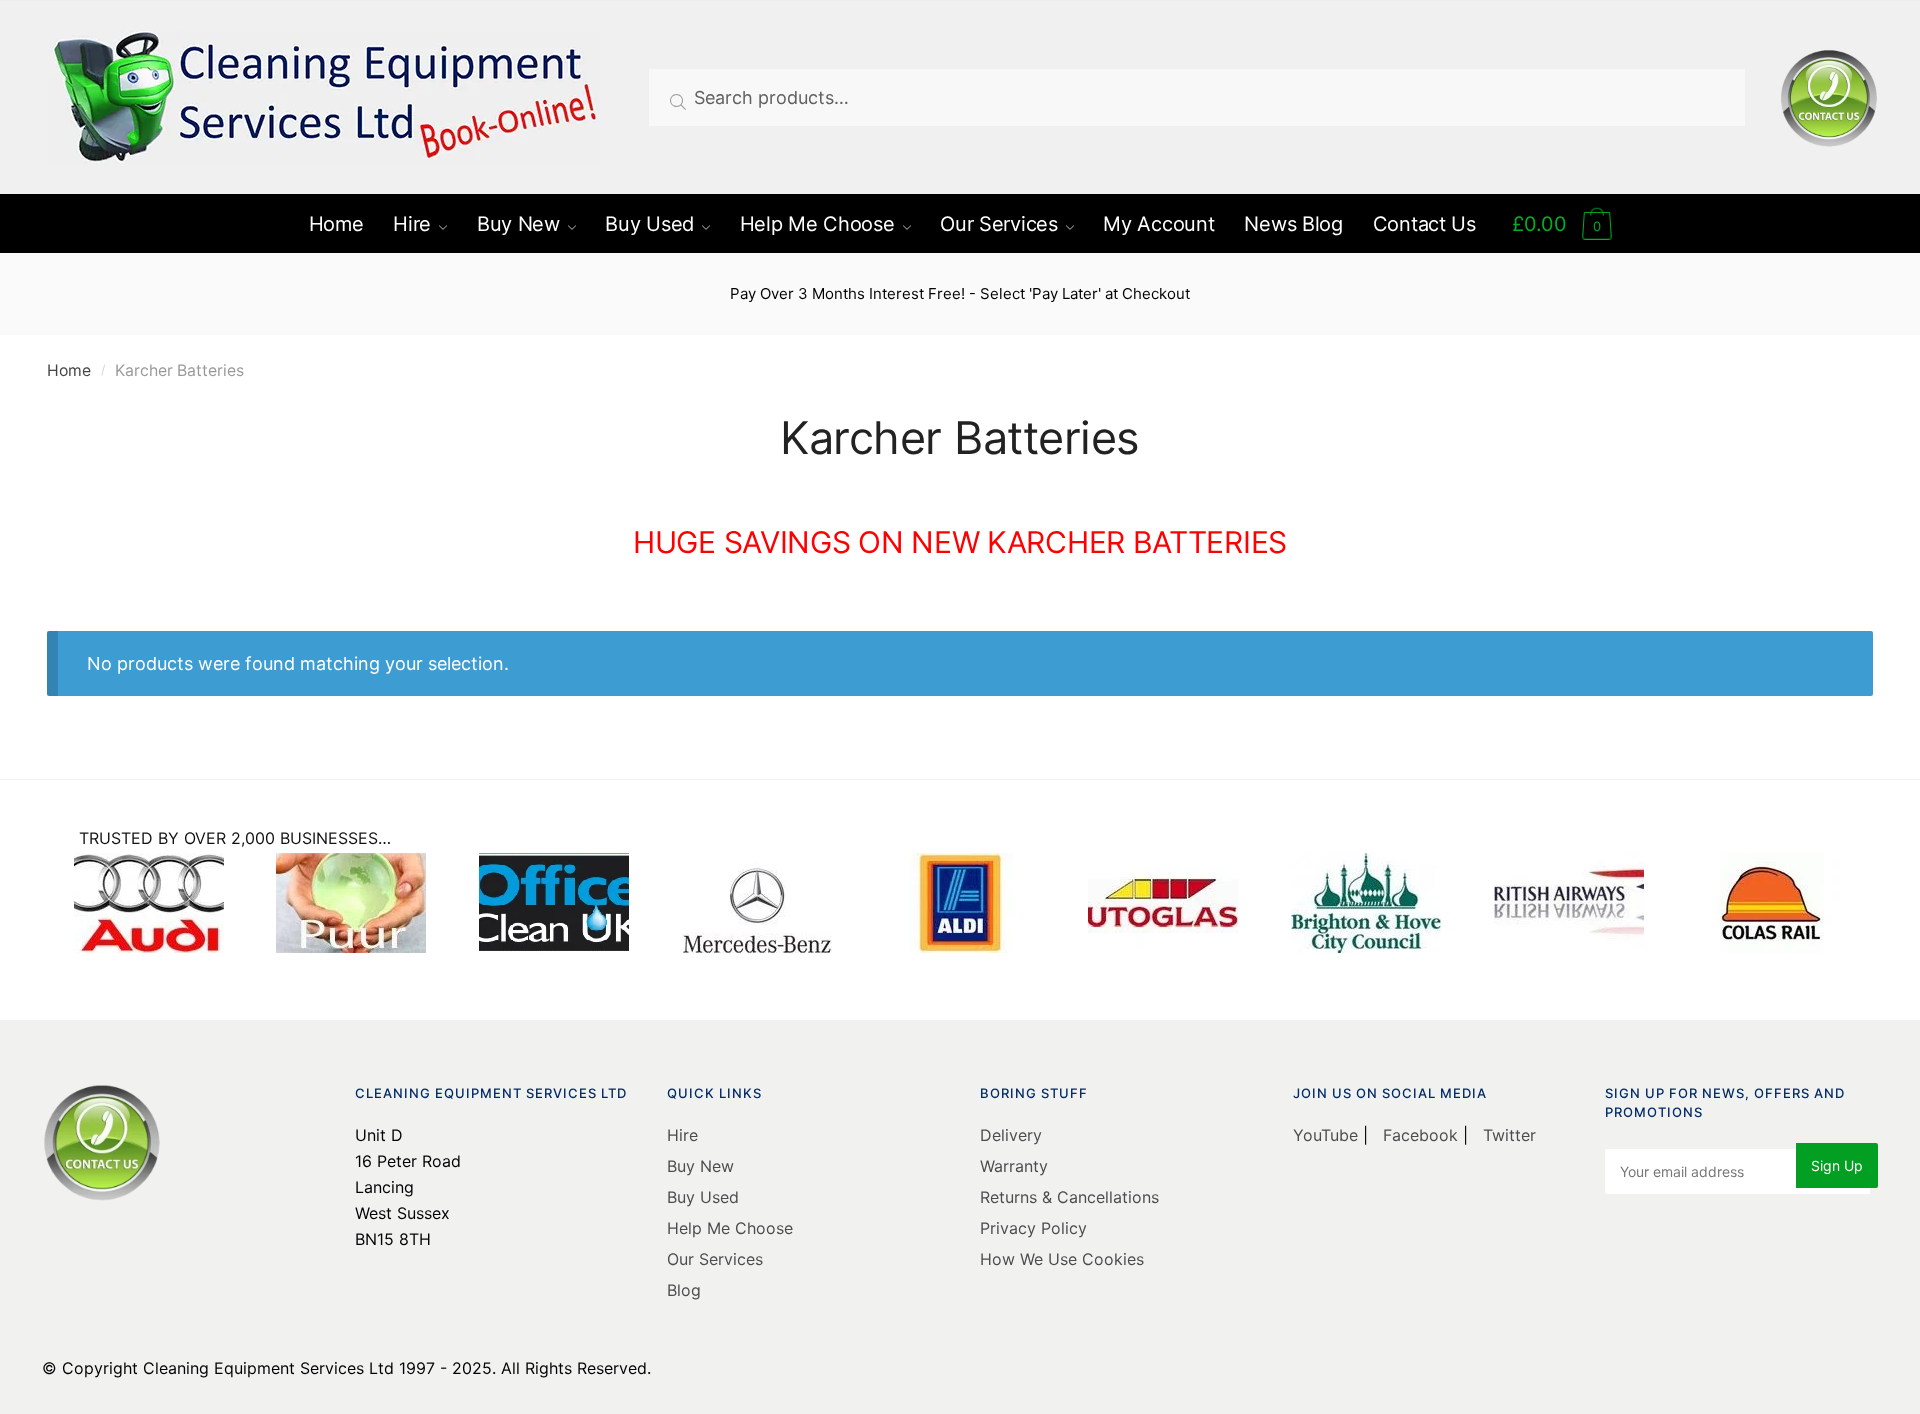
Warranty (1014, 1166)
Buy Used (703, 1197)
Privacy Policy (1033, 1228)
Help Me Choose (730, 1228)
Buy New (700, 1166)
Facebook (1420, 1135)
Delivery (1011, 1135)
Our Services (715, 1259)
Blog (684, 1290)
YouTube (1328, 1135)
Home (69, 370)
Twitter (1507, 1135)
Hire (682, 1135)
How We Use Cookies (1062, 1259)
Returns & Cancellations (1069, 1197)
